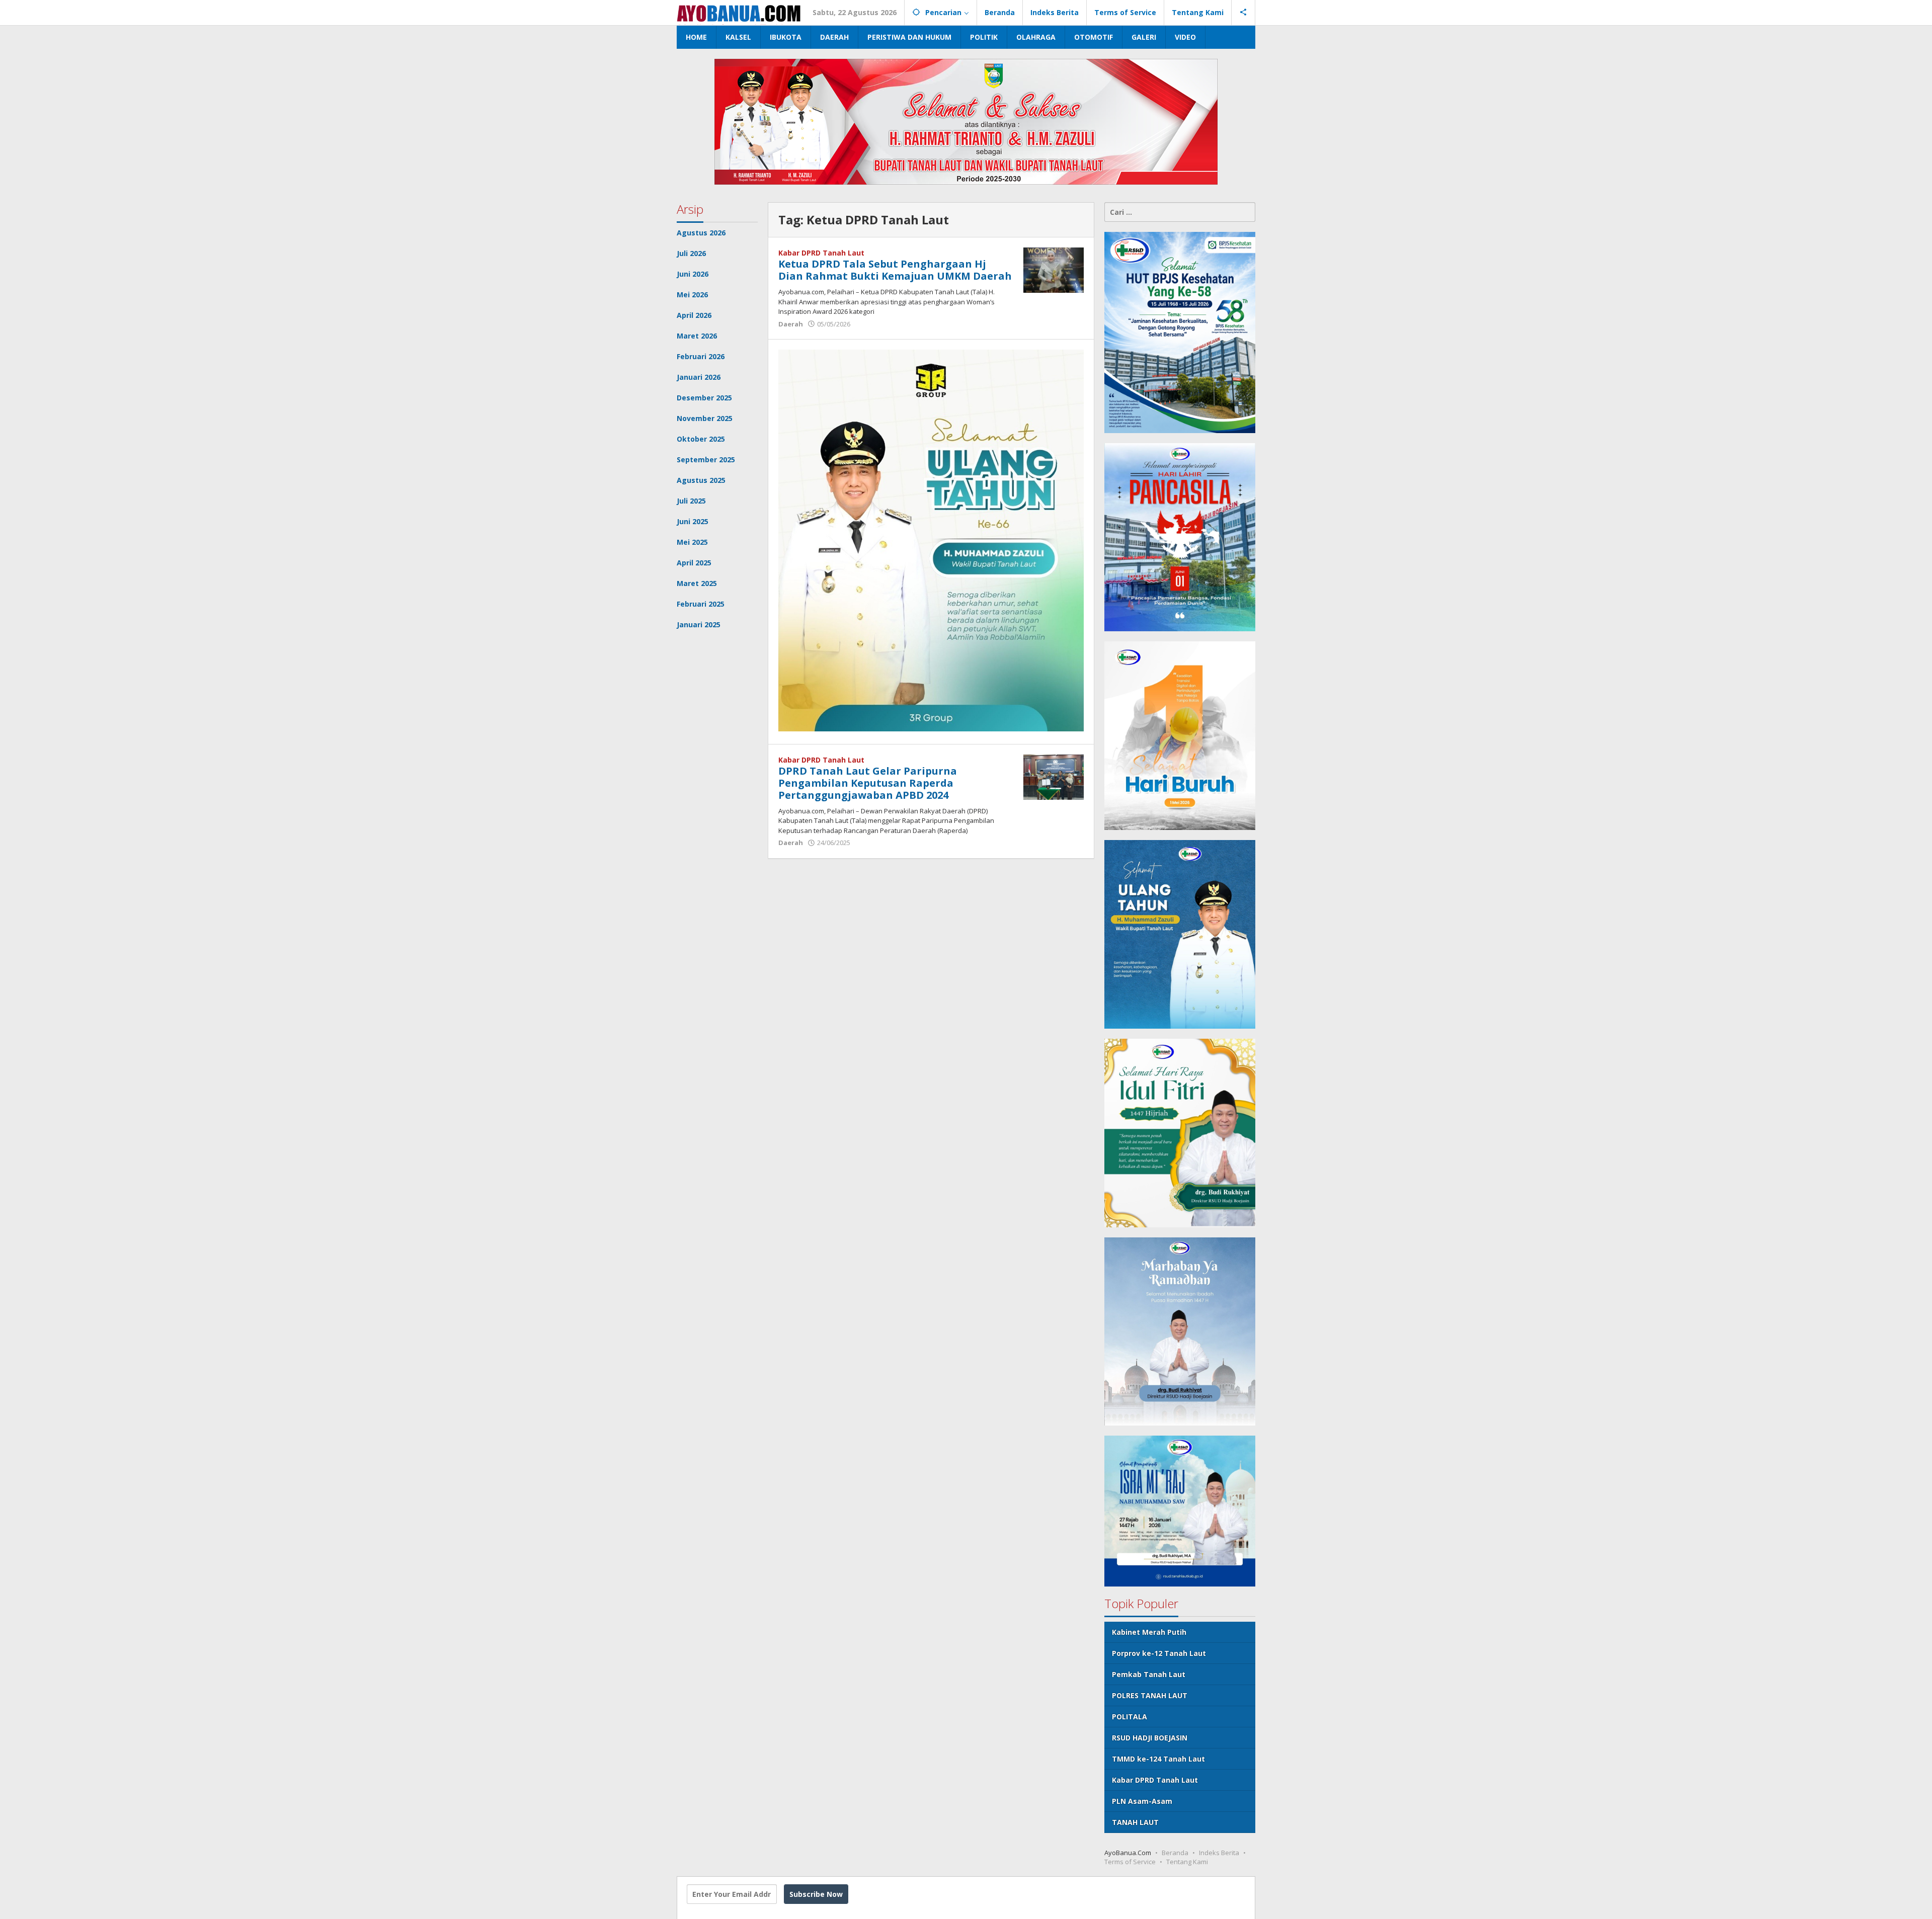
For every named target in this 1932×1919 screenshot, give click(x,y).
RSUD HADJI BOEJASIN (1150, 1738)
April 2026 (694, 315)
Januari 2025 (699, 624)
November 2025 (705, 418)
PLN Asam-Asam (1142, 1801)
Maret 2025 (697, 583)
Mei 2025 (692, 542)
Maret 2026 (697, 336)
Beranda (1175, 1853)
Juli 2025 (691, 501)
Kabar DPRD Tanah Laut (821, 253)
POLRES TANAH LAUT (1150, 1695)
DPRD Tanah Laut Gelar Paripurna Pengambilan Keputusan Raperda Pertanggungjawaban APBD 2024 (868, 783)
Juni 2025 (693, 521)
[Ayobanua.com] (739, 12)
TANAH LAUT (1135, 1822)
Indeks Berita (1219, 1853)
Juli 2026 (691, 253)
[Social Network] (1243, 13)
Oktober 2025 (701, 439)
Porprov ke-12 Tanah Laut (1159, 1653)
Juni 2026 (693, 274)
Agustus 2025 (701, 480)
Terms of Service (1130, 1862)
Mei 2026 (692, 295)
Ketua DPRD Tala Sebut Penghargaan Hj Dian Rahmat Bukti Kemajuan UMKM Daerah (895, 270)
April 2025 (694, 563)
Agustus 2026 (701, 233)
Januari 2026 (699, 377)
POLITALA (1130, 1717)
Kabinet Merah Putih (1149, 1632)
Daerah (791, 324)
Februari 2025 (701, 604)
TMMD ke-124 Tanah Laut (1158, 1759)
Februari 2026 (701, 356)
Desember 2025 (704, 398)
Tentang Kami (1187, 1862)
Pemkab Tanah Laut (1149, 1674)
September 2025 (706, 460)
